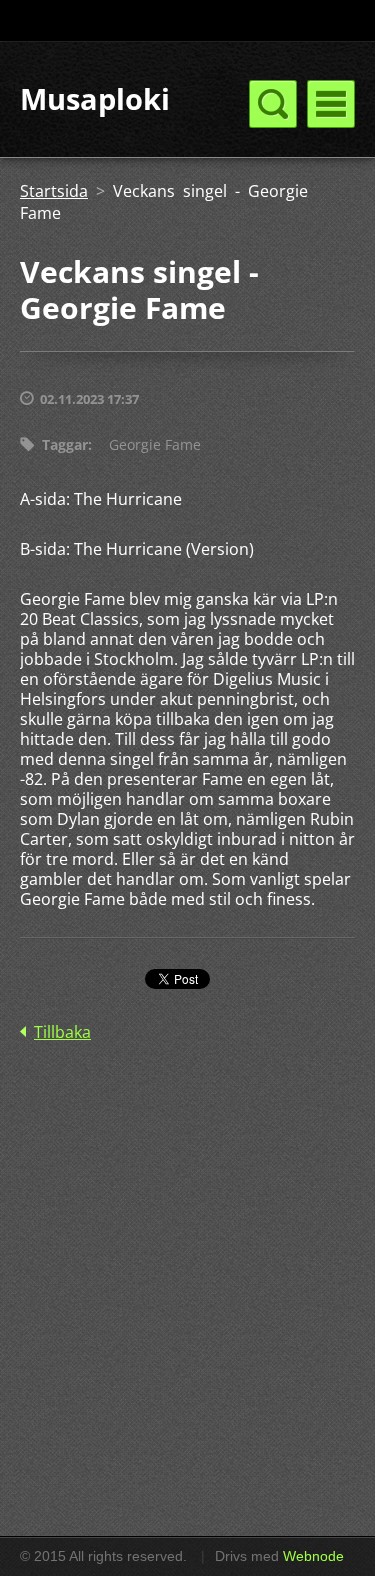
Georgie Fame (155, 444)
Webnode (313, 1556)
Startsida (54, 191)
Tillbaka (62, 1032)
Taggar (65, 444)
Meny (331, 104)
